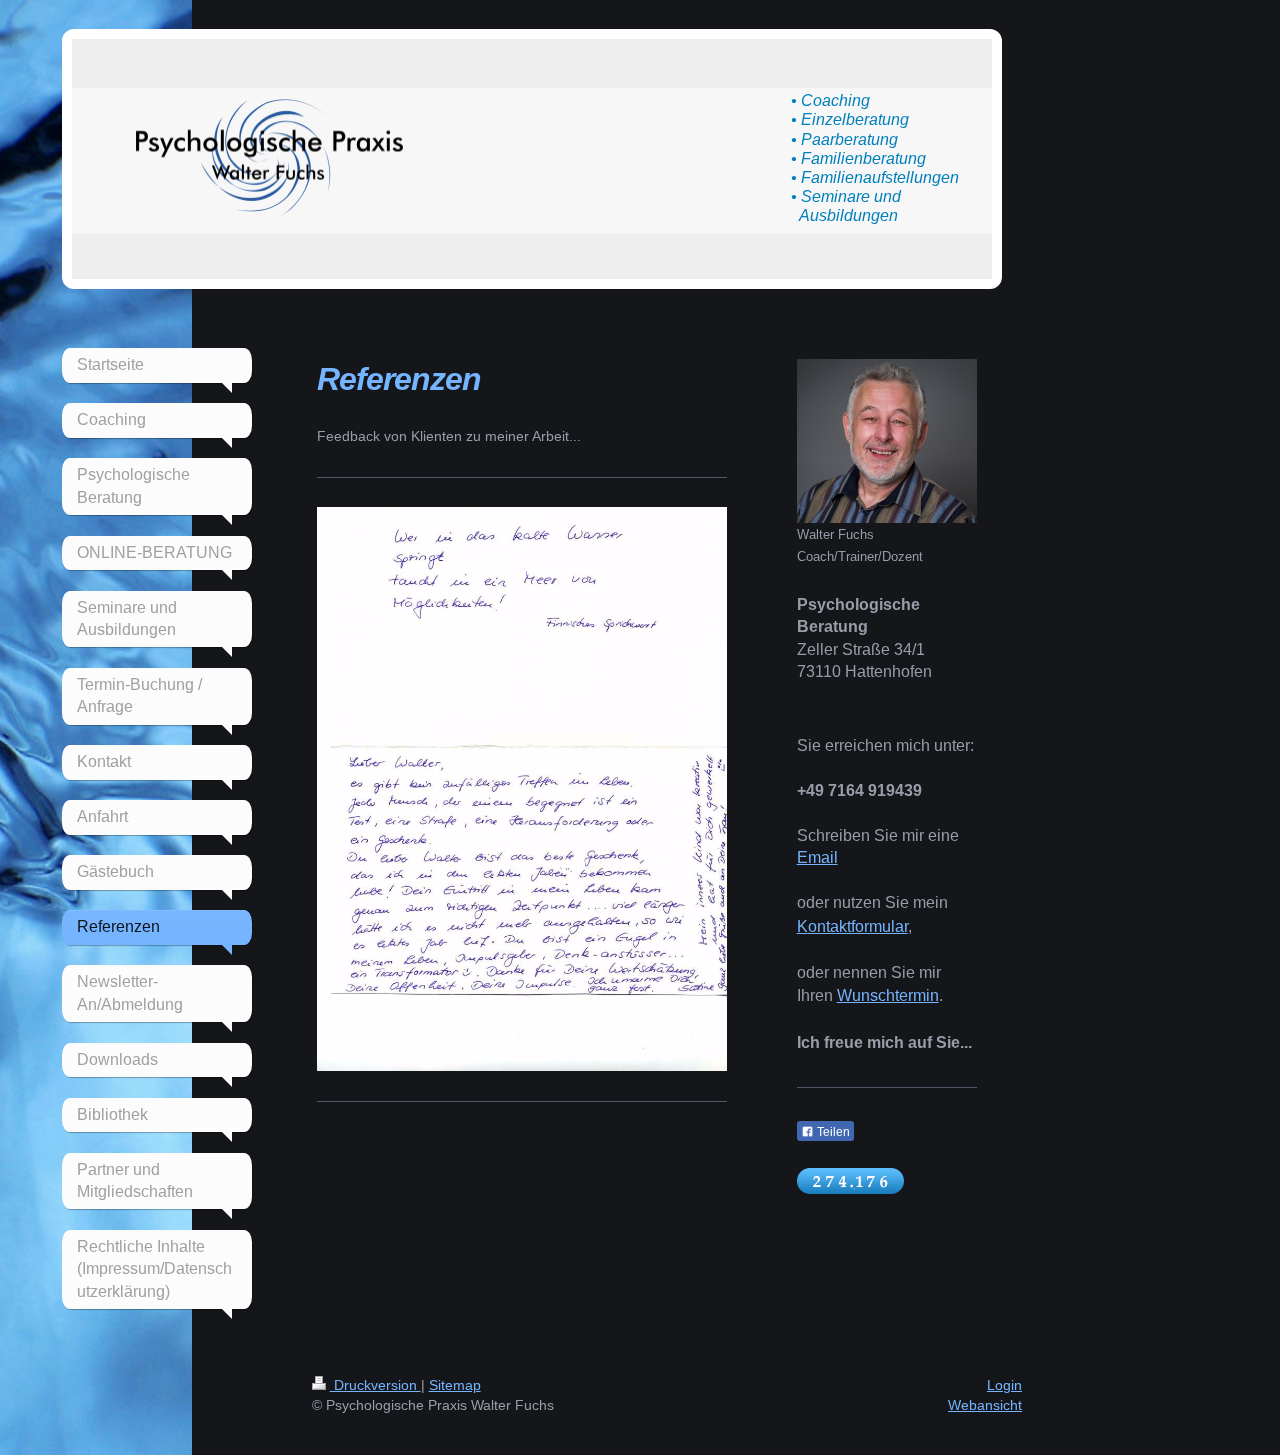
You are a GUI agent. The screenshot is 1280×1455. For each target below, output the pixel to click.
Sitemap (455, 1385)
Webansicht (985, 1405)
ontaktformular (858, 926)
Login (1004, 1385)
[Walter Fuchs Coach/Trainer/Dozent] (887, 441)
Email (817, 857)
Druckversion (375, 1385)
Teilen (832, 1132)
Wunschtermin (888, 995)
